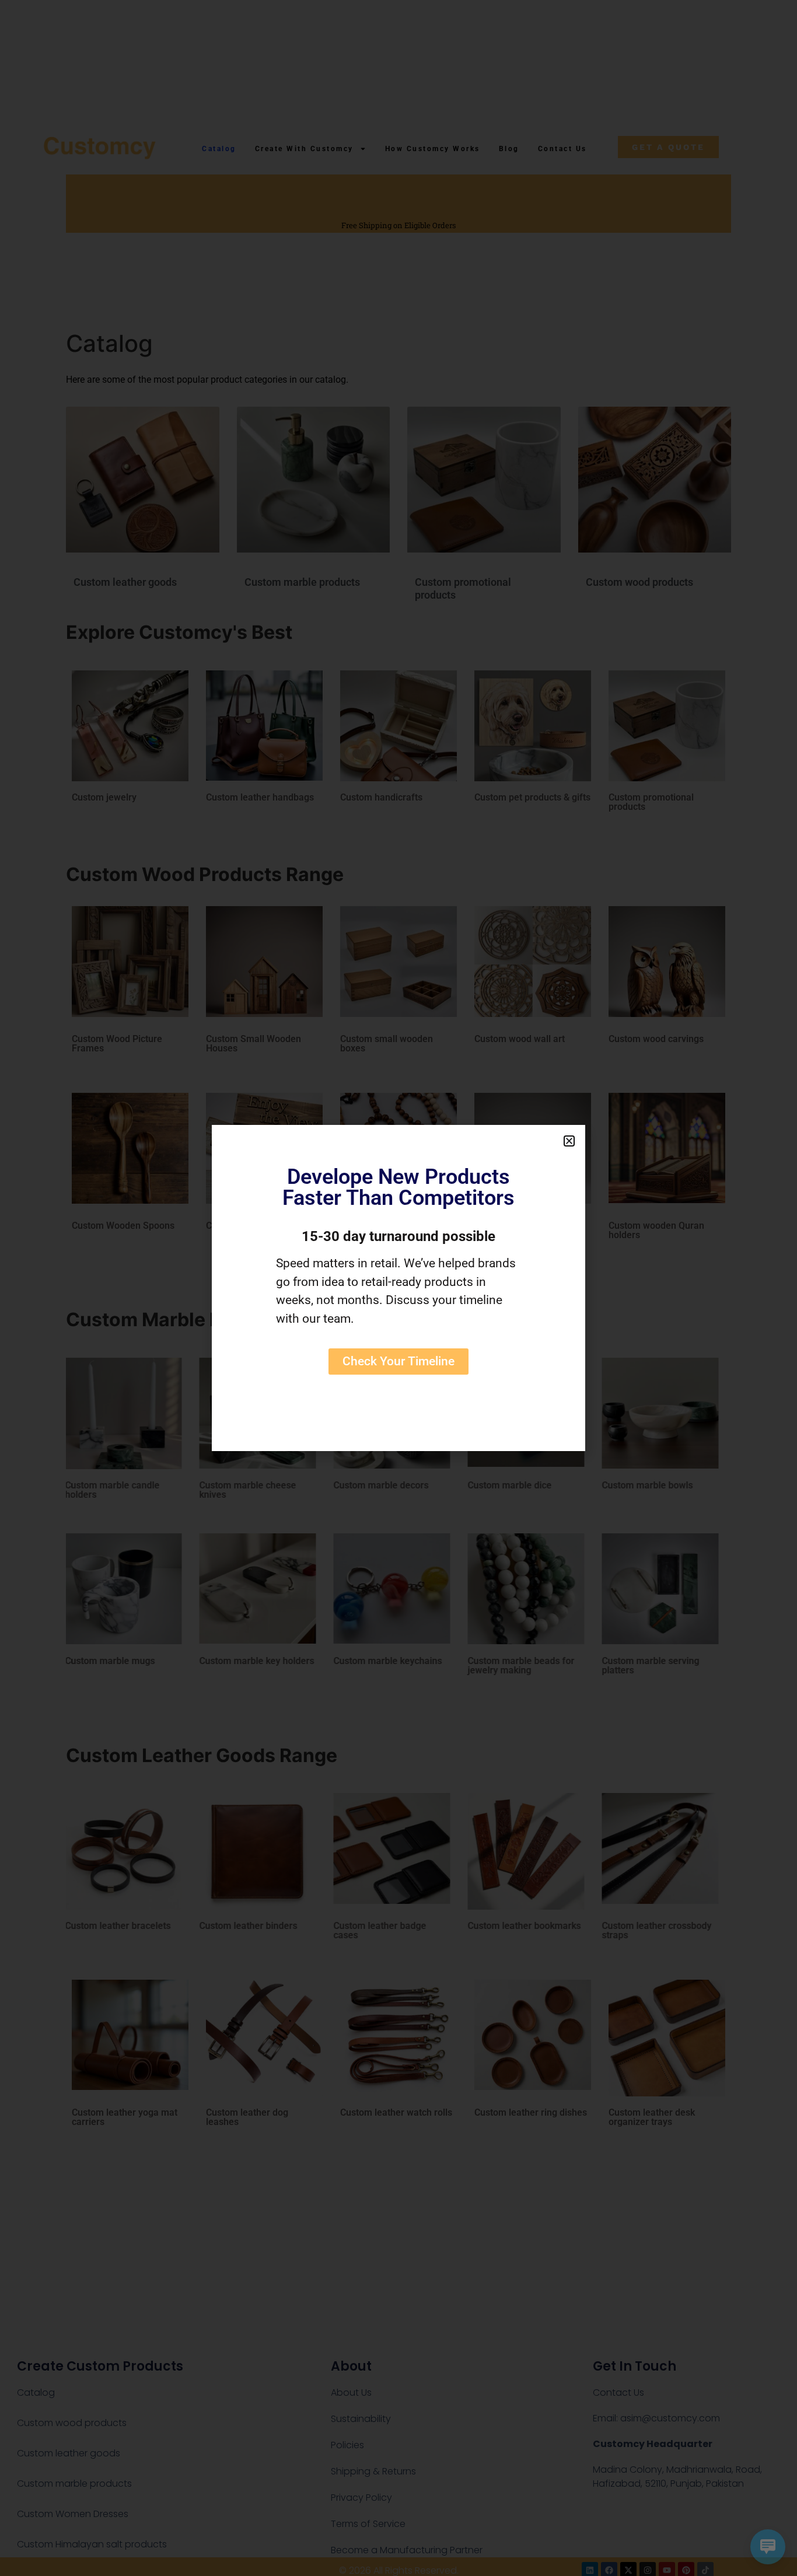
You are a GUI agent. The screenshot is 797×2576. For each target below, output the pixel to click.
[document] (398, 1288)
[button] (569, 1141)
